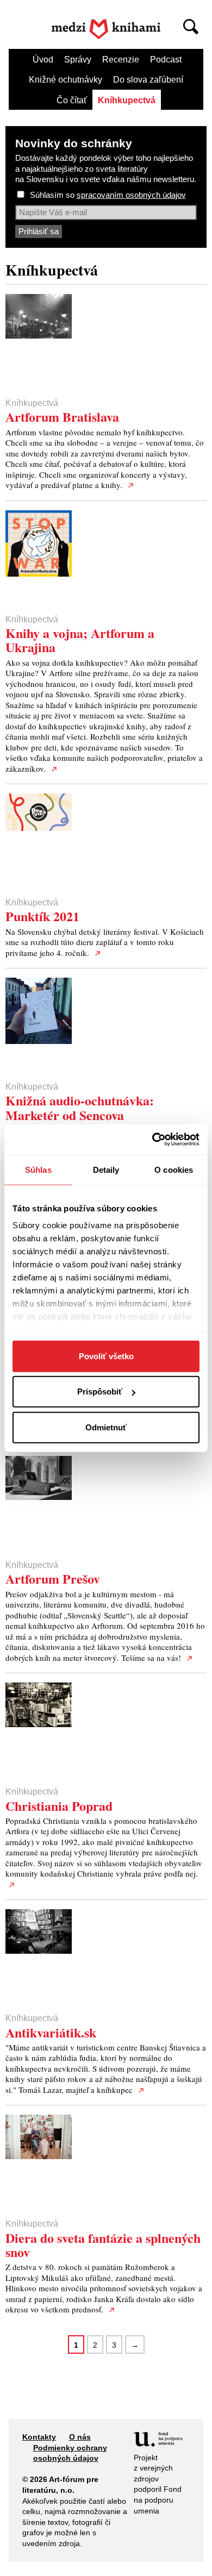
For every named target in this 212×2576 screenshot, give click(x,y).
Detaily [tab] (106, 1169)
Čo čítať (72, 100)
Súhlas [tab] (38, 1169)
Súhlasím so (108, 195)
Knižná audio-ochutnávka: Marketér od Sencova (80, 1107)
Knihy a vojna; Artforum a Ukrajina (80, 640)
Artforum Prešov (53, 1578)
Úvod (43, 60)
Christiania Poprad (59, 1806)
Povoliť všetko (106, 1356)
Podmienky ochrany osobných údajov (70, 2453)
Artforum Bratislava (62, 417)
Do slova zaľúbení (148, 80)
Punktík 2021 (42, 916)
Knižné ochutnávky (66, 80)
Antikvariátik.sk (51, 2032)
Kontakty (39, 2437)
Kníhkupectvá (127, 100)
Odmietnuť (106, 1427)
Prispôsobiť (100, 1392)
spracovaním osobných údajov (131, 195)
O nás (80, 2437)
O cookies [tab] (174, 1169)
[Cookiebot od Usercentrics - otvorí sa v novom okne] (152, 1140)
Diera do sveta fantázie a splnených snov (103, 2245)
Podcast (166, 60)
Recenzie (121, 60)
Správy (78, 60)
